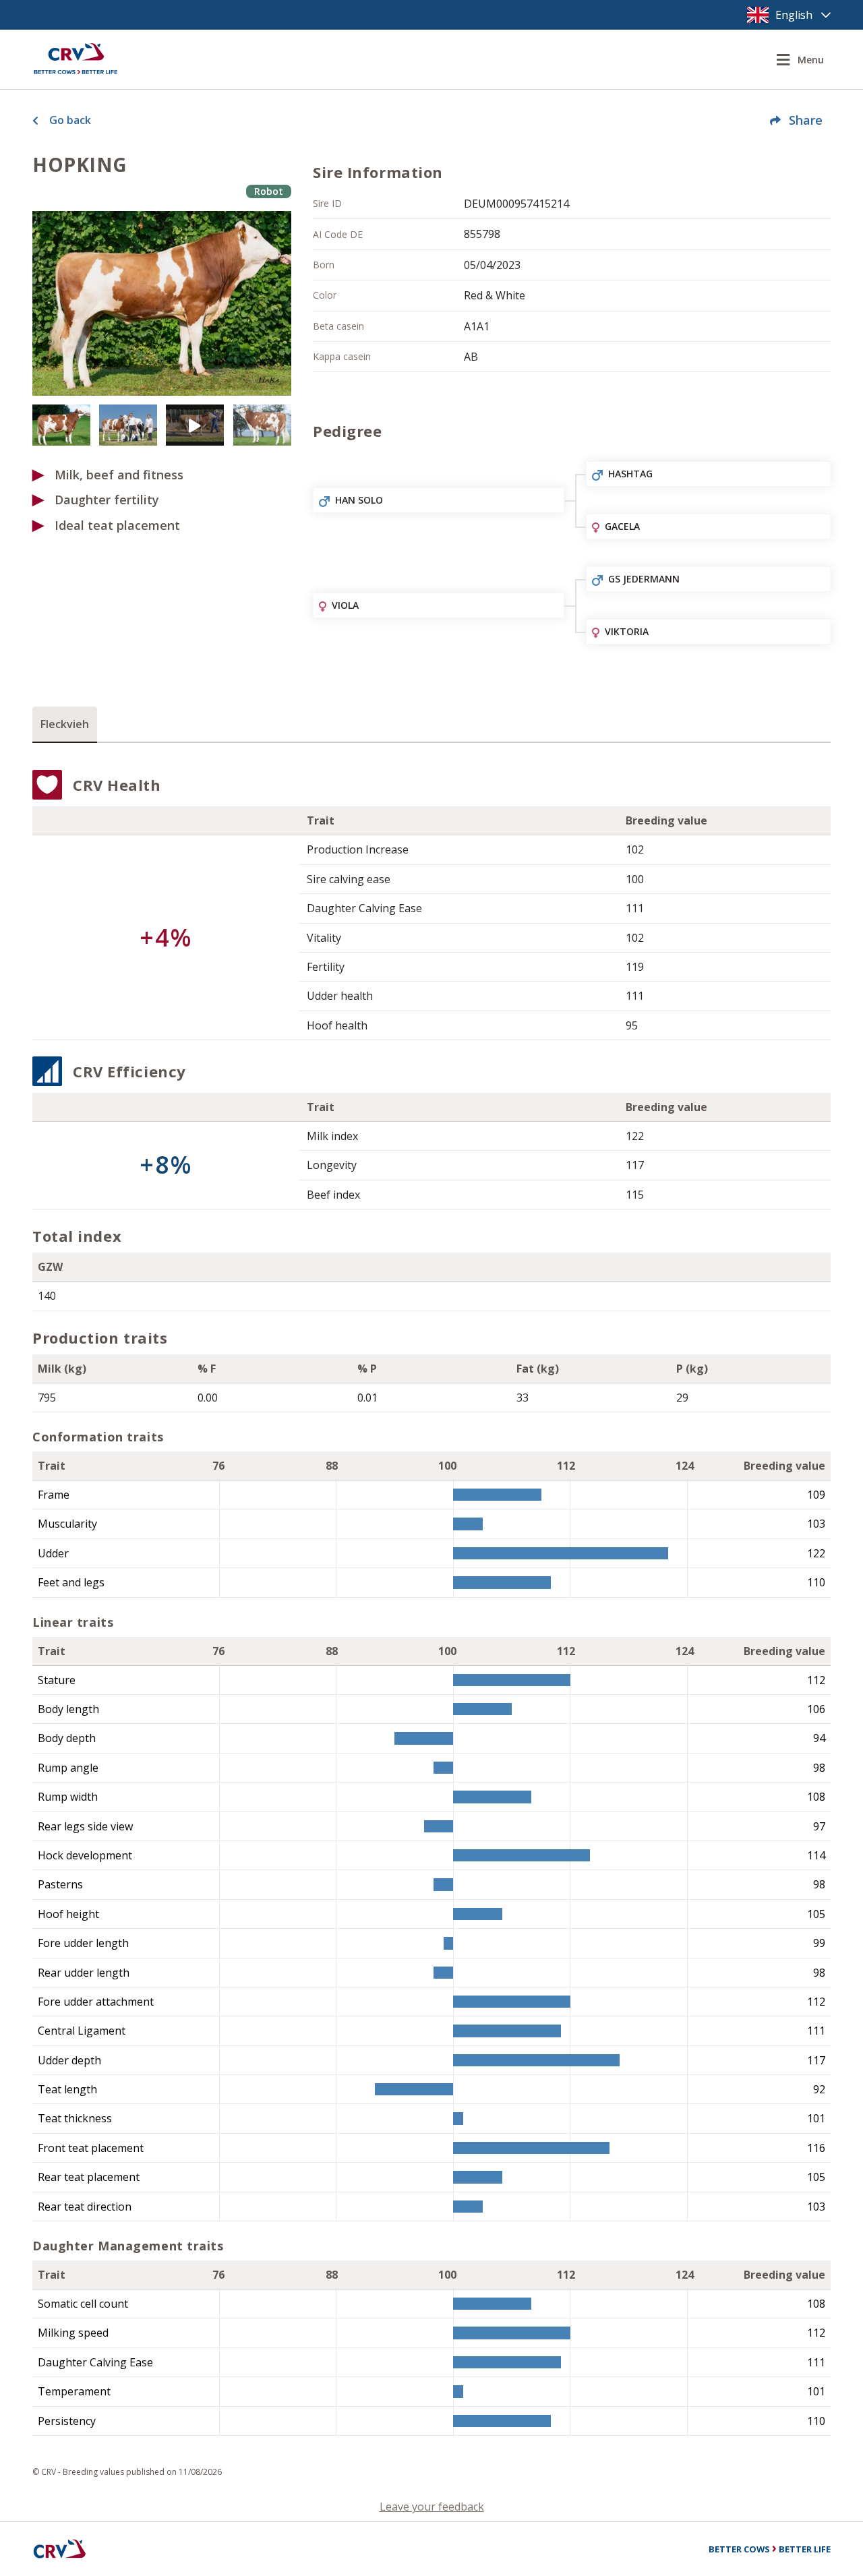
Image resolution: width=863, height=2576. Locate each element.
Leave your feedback (432, 2507)
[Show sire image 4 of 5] (195, 425)
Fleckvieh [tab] (65, 724)
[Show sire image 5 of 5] (262, 425)
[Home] (76, 59)
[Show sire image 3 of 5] (128, 425)
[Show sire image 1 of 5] (162, 303)
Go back (70, 120)
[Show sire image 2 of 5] (61, 425)
